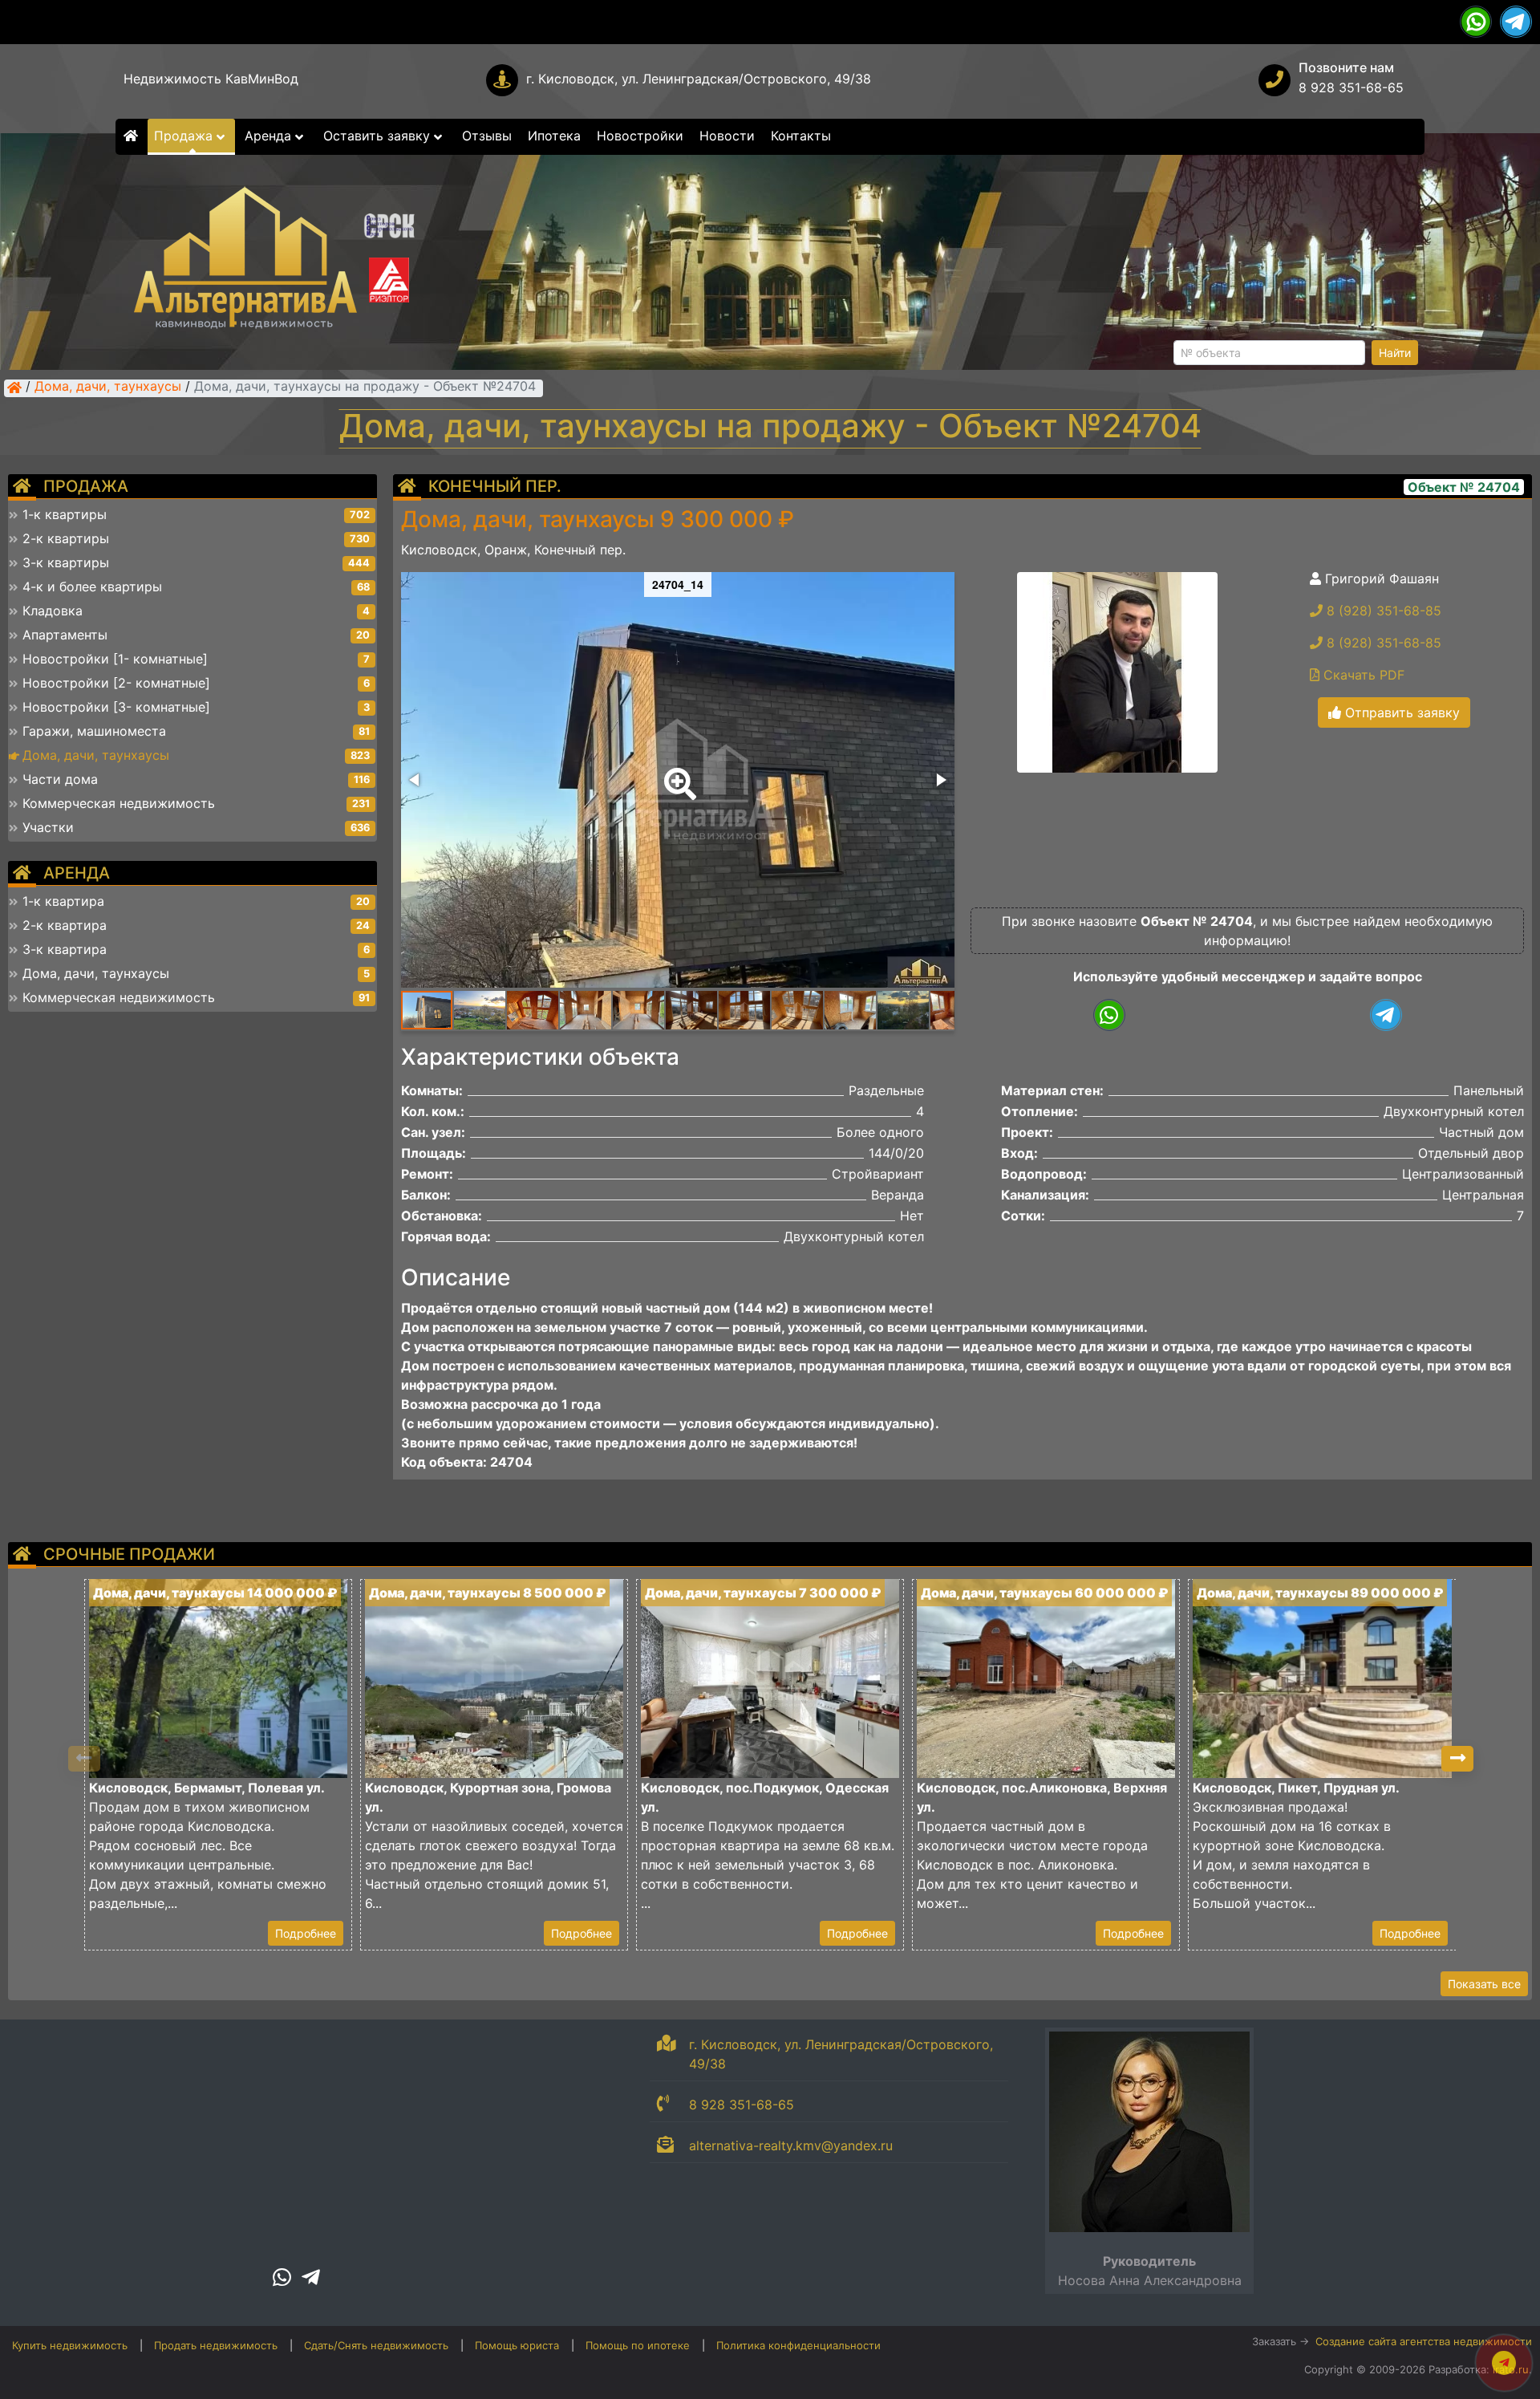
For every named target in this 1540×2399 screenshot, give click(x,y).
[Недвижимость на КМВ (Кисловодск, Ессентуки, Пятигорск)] (14, 388)
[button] (677, 773)
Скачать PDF (1362, 675)
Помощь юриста (517, 2345)
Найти (1395, 353)
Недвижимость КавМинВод (211, 79)
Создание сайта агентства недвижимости (1424, 2341)
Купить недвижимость (70, 2345)
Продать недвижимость (216, 2345)
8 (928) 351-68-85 (1382, 611)
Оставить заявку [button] (379, 136)
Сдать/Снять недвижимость (376, 2345)
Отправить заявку (1400, 712)
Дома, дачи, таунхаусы (108, 388)
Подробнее (306, 1933)
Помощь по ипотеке (638, 2345)
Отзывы (487, 136)
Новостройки (640, 136)
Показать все (1484, 1984)
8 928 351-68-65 (1351, 87)
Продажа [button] (185, 136)
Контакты (801, 136)
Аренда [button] (270, 136)
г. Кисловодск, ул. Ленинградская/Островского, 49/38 (699, 79)
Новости (727, 136)
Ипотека (554, 136)
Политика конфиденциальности (798, 2345)
